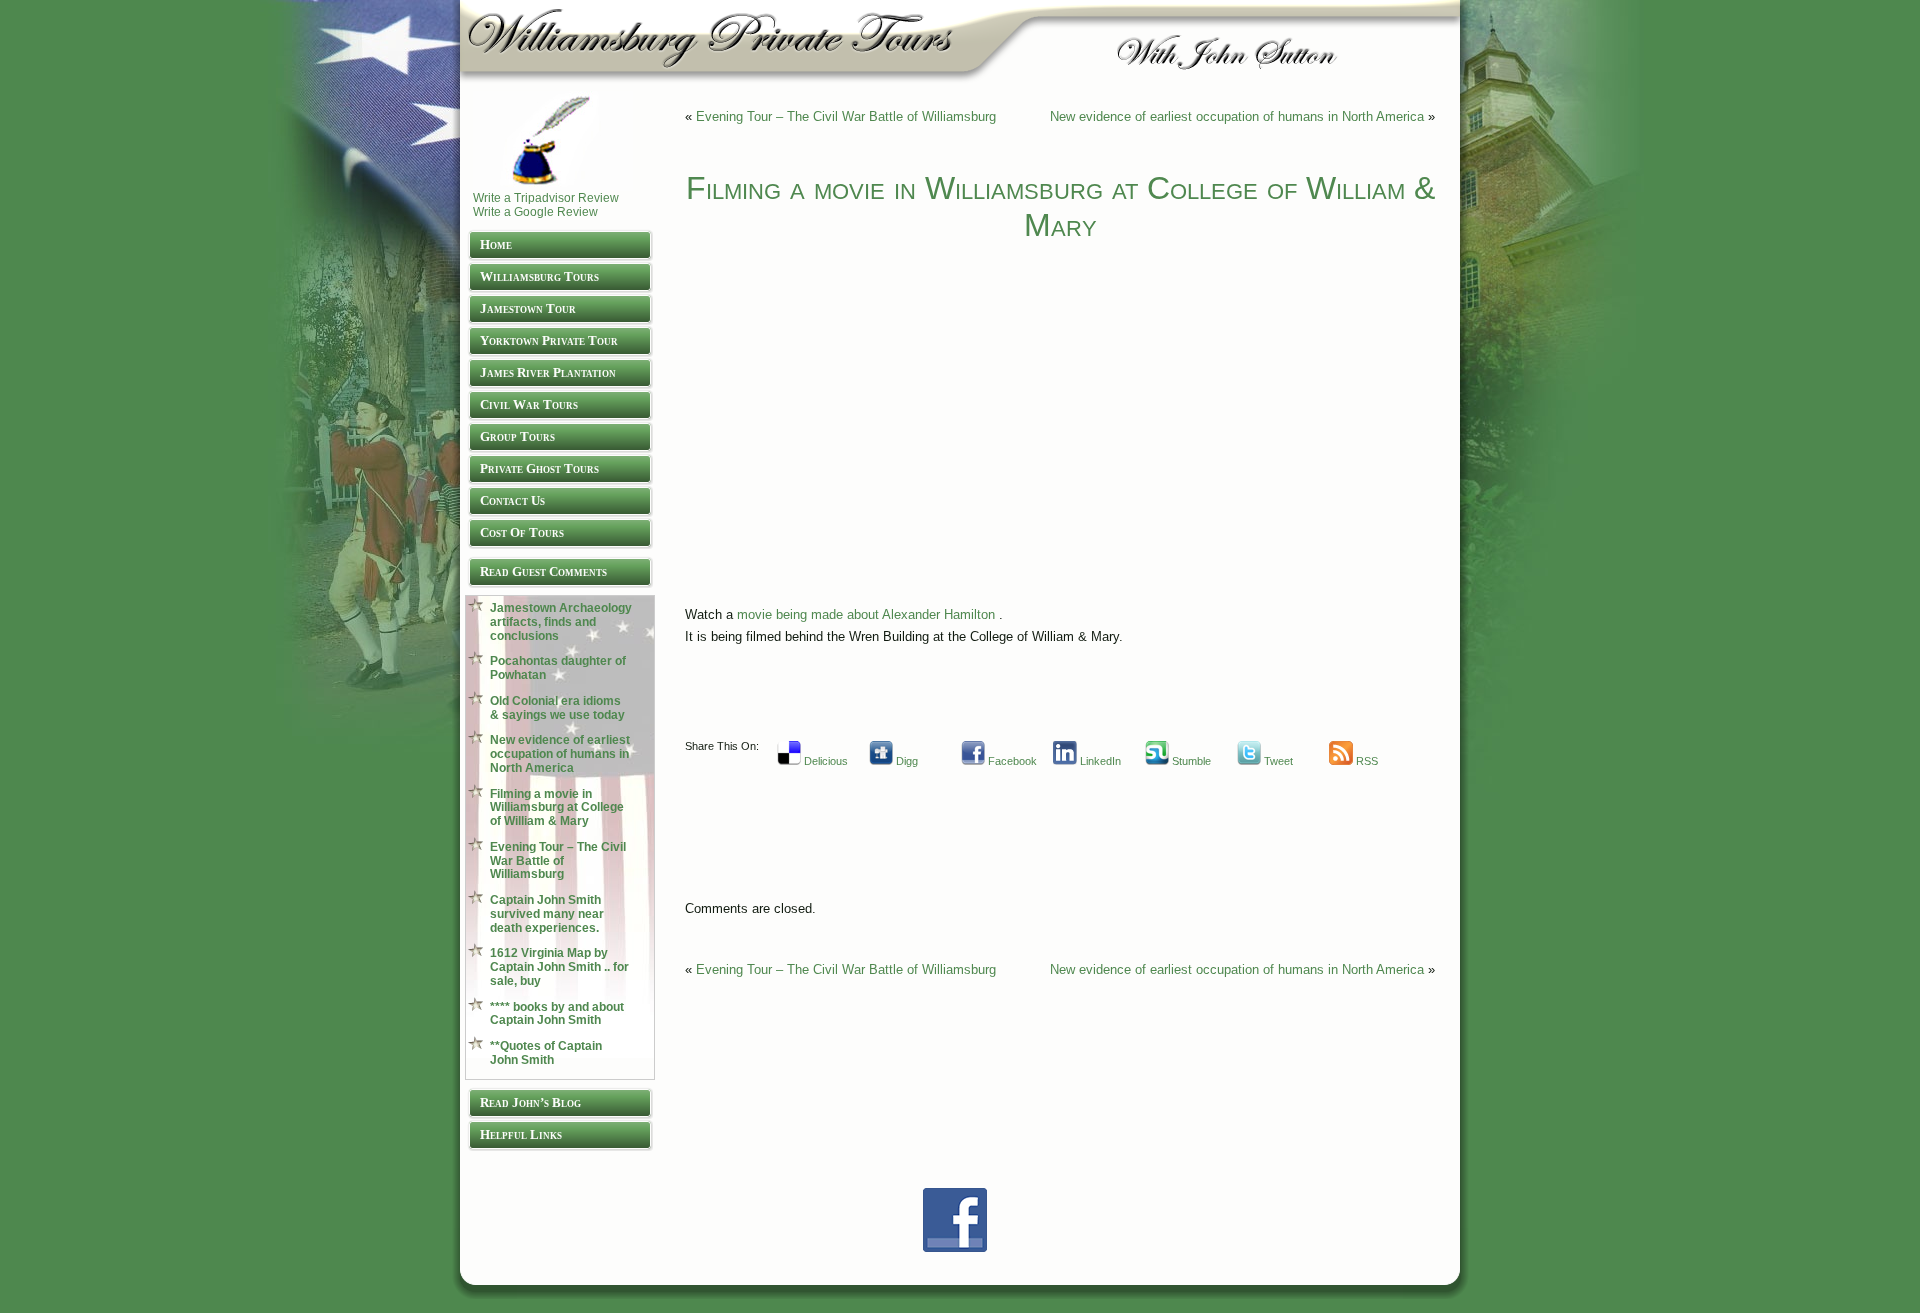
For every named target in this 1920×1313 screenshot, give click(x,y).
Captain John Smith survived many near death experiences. (547, 914)
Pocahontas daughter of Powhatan (558, 668)
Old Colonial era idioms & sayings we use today (557, 708)
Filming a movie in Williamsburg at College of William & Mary (557, 808)
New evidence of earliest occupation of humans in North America (560, 754)
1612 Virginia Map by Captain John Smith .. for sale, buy (559, 967)
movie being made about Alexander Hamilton (866, 614)
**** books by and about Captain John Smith (557, 1014)
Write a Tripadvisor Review (546, 198)
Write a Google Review (535, 212)
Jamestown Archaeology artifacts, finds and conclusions (561, 622)
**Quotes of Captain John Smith (546, 1053)
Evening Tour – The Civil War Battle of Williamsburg (558, 861)
